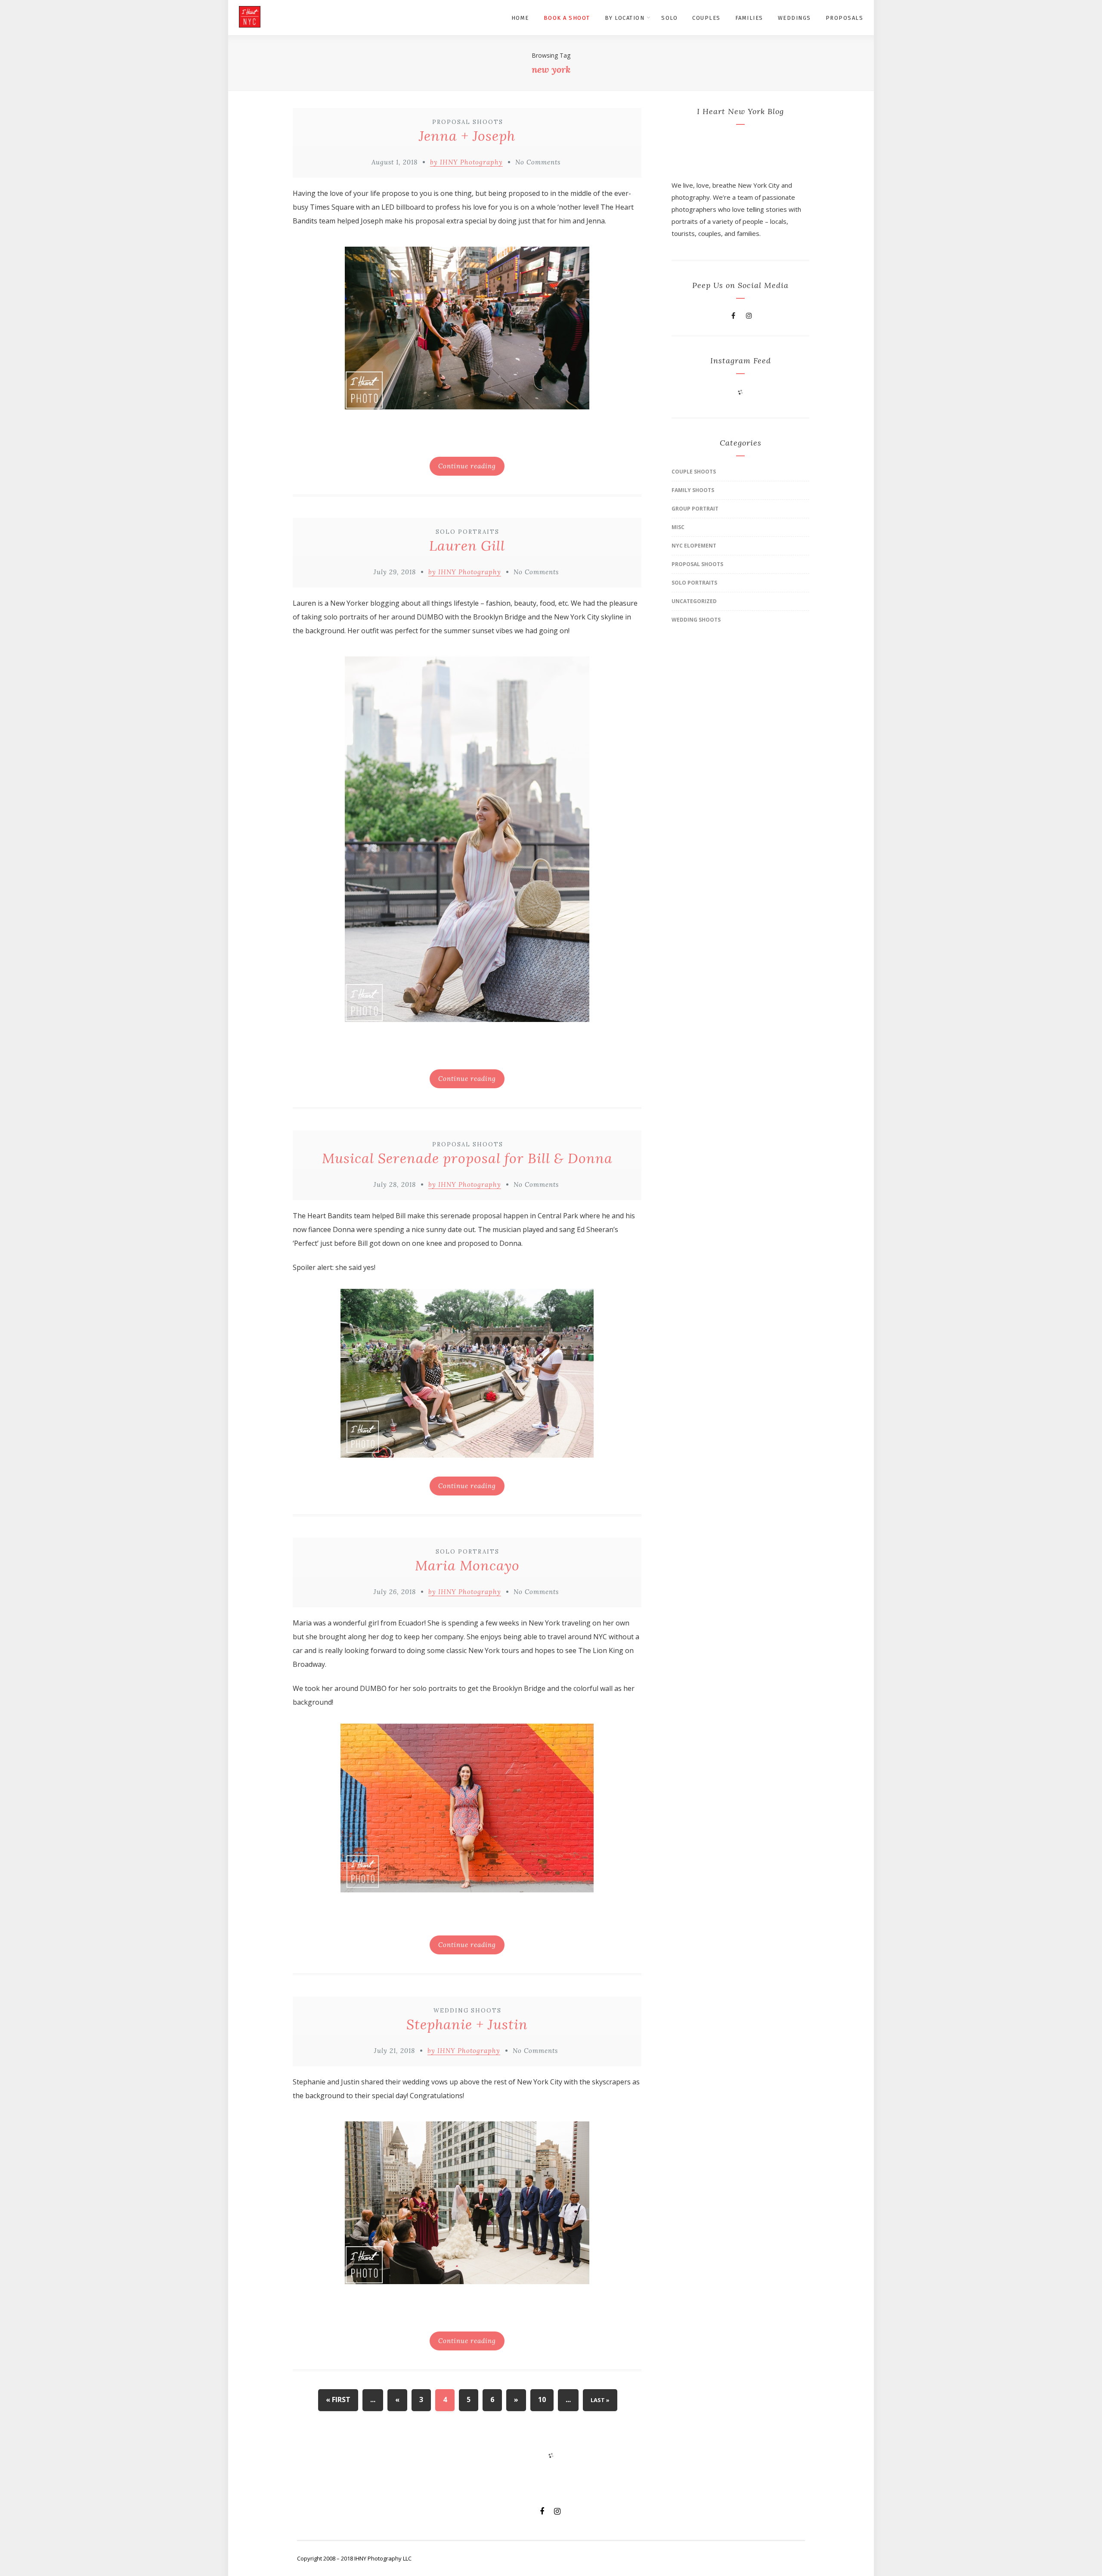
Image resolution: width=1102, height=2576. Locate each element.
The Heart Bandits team (331, 1216)
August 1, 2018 (395, 162)
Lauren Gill (467, 546)
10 (542, 2400)
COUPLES (706, 18)
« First (338, 2400)
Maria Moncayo (467, 1565)
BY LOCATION (625, 18)
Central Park (558, 1216)
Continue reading (467, 466)
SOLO (669, 18)
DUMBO (430, 617)
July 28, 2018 (395, 1184)
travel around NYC (576, 1637)
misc (678, 527)
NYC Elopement (694, 546)
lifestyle (466, 603)
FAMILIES (749, 18)
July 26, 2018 (395, 1592)
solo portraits (346, 617)
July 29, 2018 (395, 572)
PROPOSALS (845, 18)
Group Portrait (695, 509)
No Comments (538, 162)
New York (544, 1623)
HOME (520, 18)
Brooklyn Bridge (500, 617)
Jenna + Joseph (467, 136)
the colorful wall (587, 1688)
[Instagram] (749, 316)
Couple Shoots (694, 472)
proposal (487, 1216)
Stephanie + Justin (467, 2024)
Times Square (332, 207)
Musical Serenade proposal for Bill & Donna (467, 1158)
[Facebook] (733, 316)
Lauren (304, 603)
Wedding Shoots (467, 2011)
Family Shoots (693, 490)
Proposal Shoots (468, 122)
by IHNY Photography (466, 162)
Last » (600, 2400)
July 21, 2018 (395, 2051)
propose (396, 193)
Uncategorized (694, 601)
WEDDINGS (794, 18)
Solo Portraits (467, 532)
